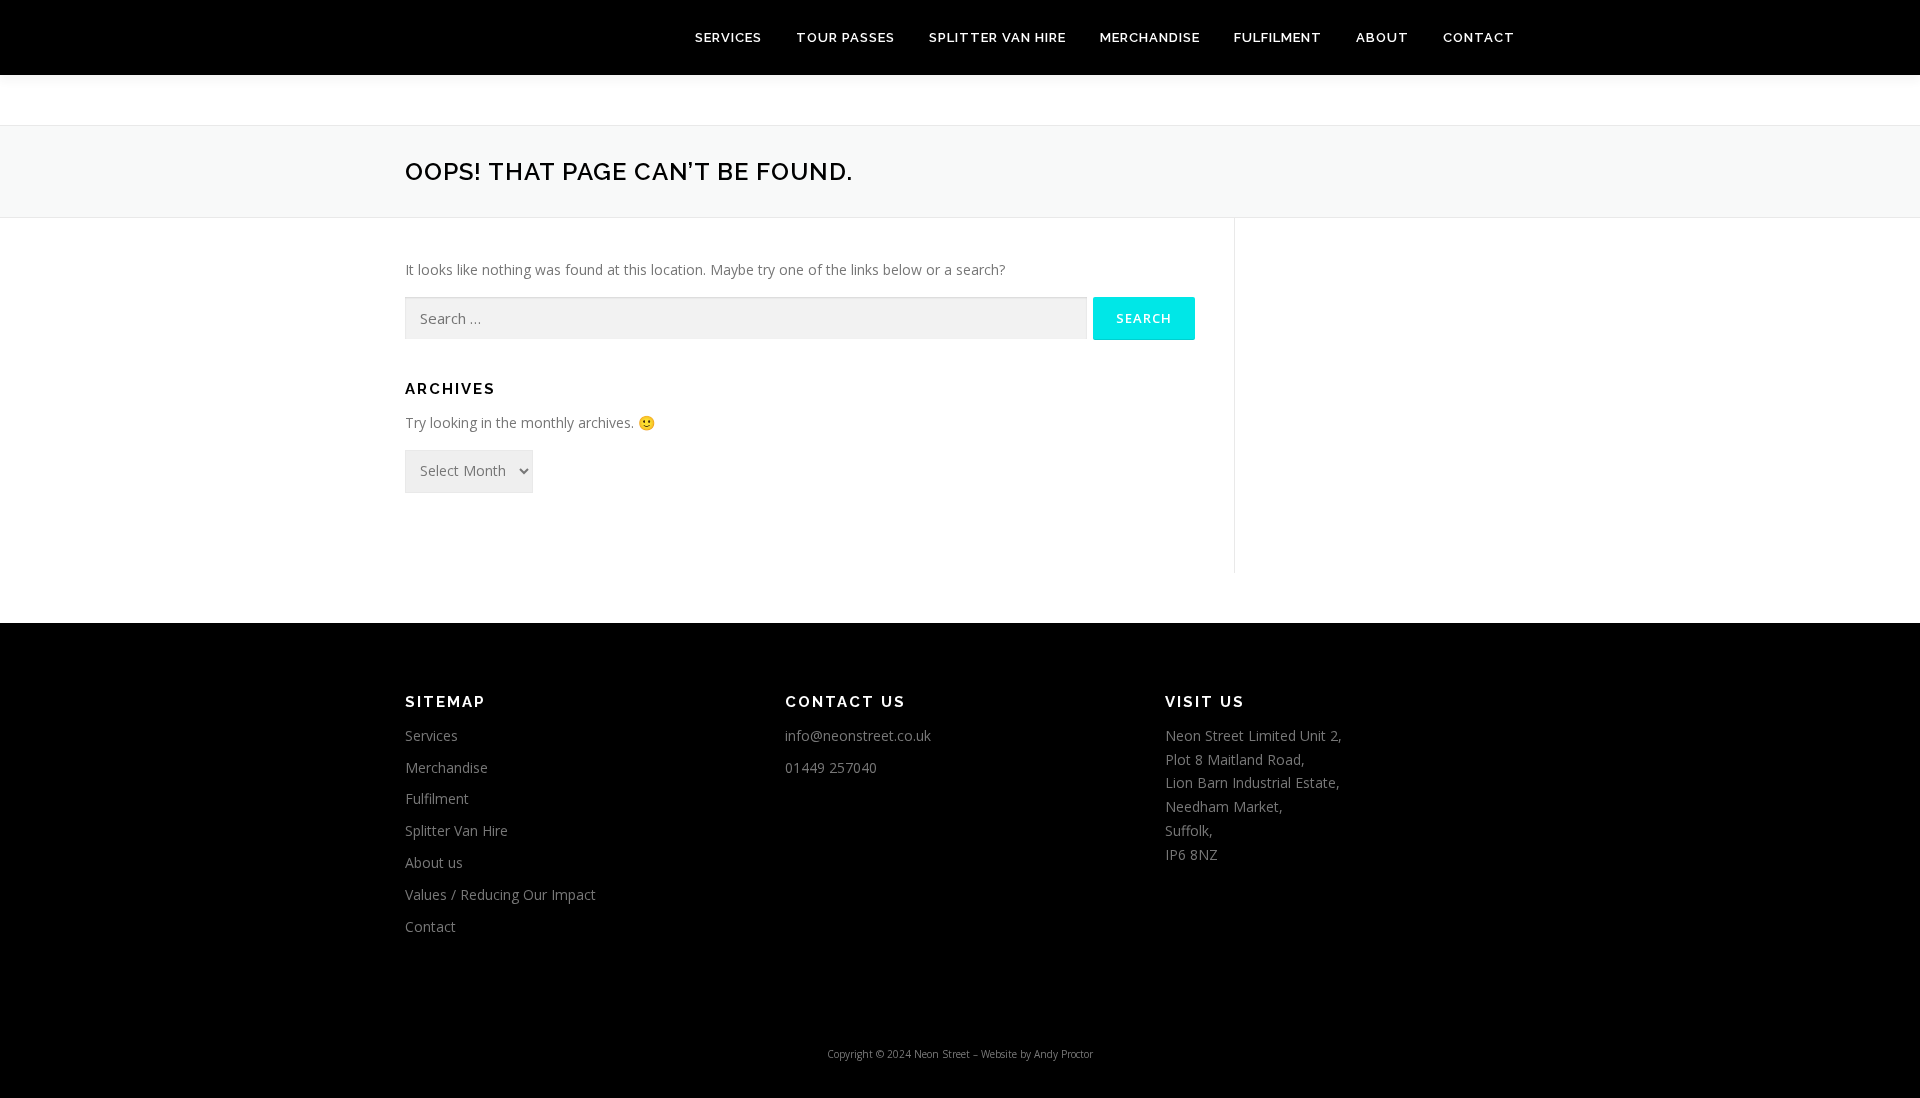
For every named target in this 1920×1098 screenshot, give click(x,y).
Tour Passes (845, 37)
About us (434, 862)
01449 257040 (831, 767)
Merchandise (1150, 37)
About (1382, 37)
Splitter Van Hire (997, 37)
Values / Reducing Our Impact (500, 894)
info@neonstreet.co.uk (858, 735)
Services (728, 37)
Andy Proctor (1063, 1054)
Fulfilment (1278, 37)
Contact (1479, 37)
